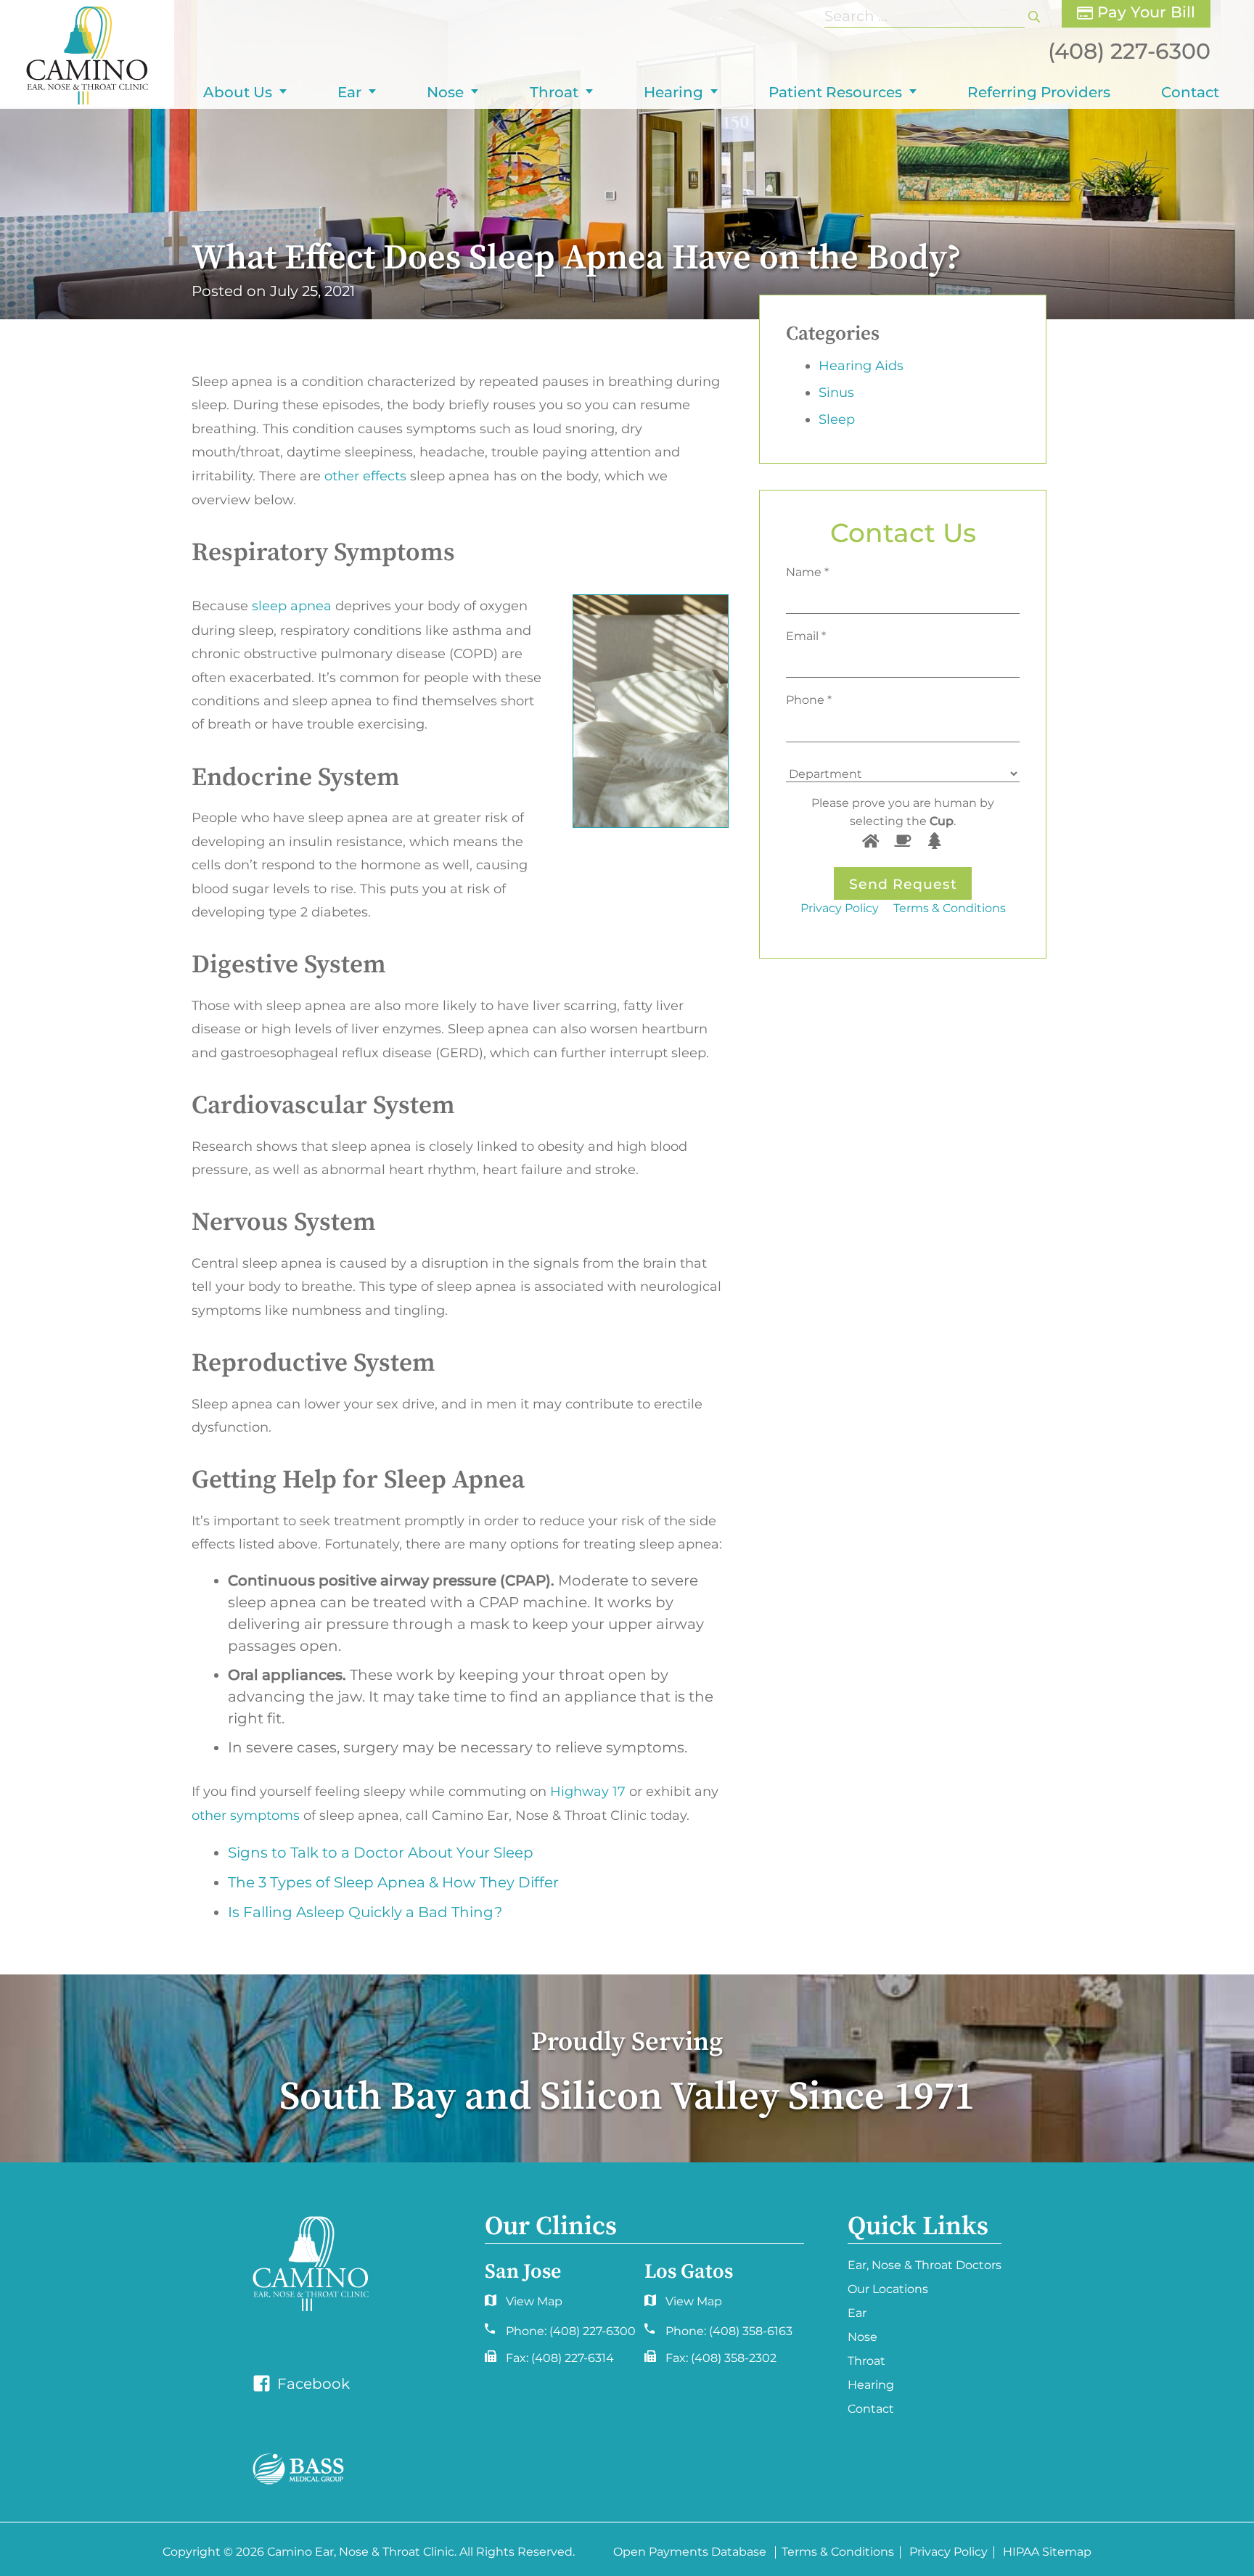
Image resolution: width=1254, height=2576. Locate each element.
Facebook (312, 2384)
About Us (238, 92)
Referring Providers (1039, 92)
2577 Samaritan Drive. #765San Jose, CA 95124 (680, 2305)
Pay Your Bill (1144, 12)
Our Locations (888, 2289)
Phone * (809, 700)
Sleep (837, 419)
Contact (1190, 92)
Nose (445, 92)
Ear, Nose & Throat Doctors (925, 2265)
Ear (349, 92)
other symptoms (246, 1816)
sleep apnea (292, 606)
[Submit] (1034, 16)
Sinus (836, 393)
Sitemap (1067, 2552)
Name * (807, 572)
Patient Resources (835, 92)
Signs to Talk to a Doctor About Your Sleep (381, 1853)
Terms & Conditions (950, 908)
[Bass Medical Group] (298, 2469)
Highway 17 (588, 1792)
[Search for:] (926, 16)
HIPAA (1021, 2552)
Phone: (571, 2331)
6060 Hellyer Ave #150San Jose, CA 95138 (522, 2305)
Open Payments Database (690, 2552)
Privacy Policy (840, 908)
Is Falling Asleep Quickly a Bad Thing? (365, 1912)
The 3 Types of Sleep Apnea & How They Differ (393, 1882)
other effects (365, 476)
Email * (806, 636)
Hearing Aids (861, 366)
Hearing (673, 92)
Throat (554, 92)
